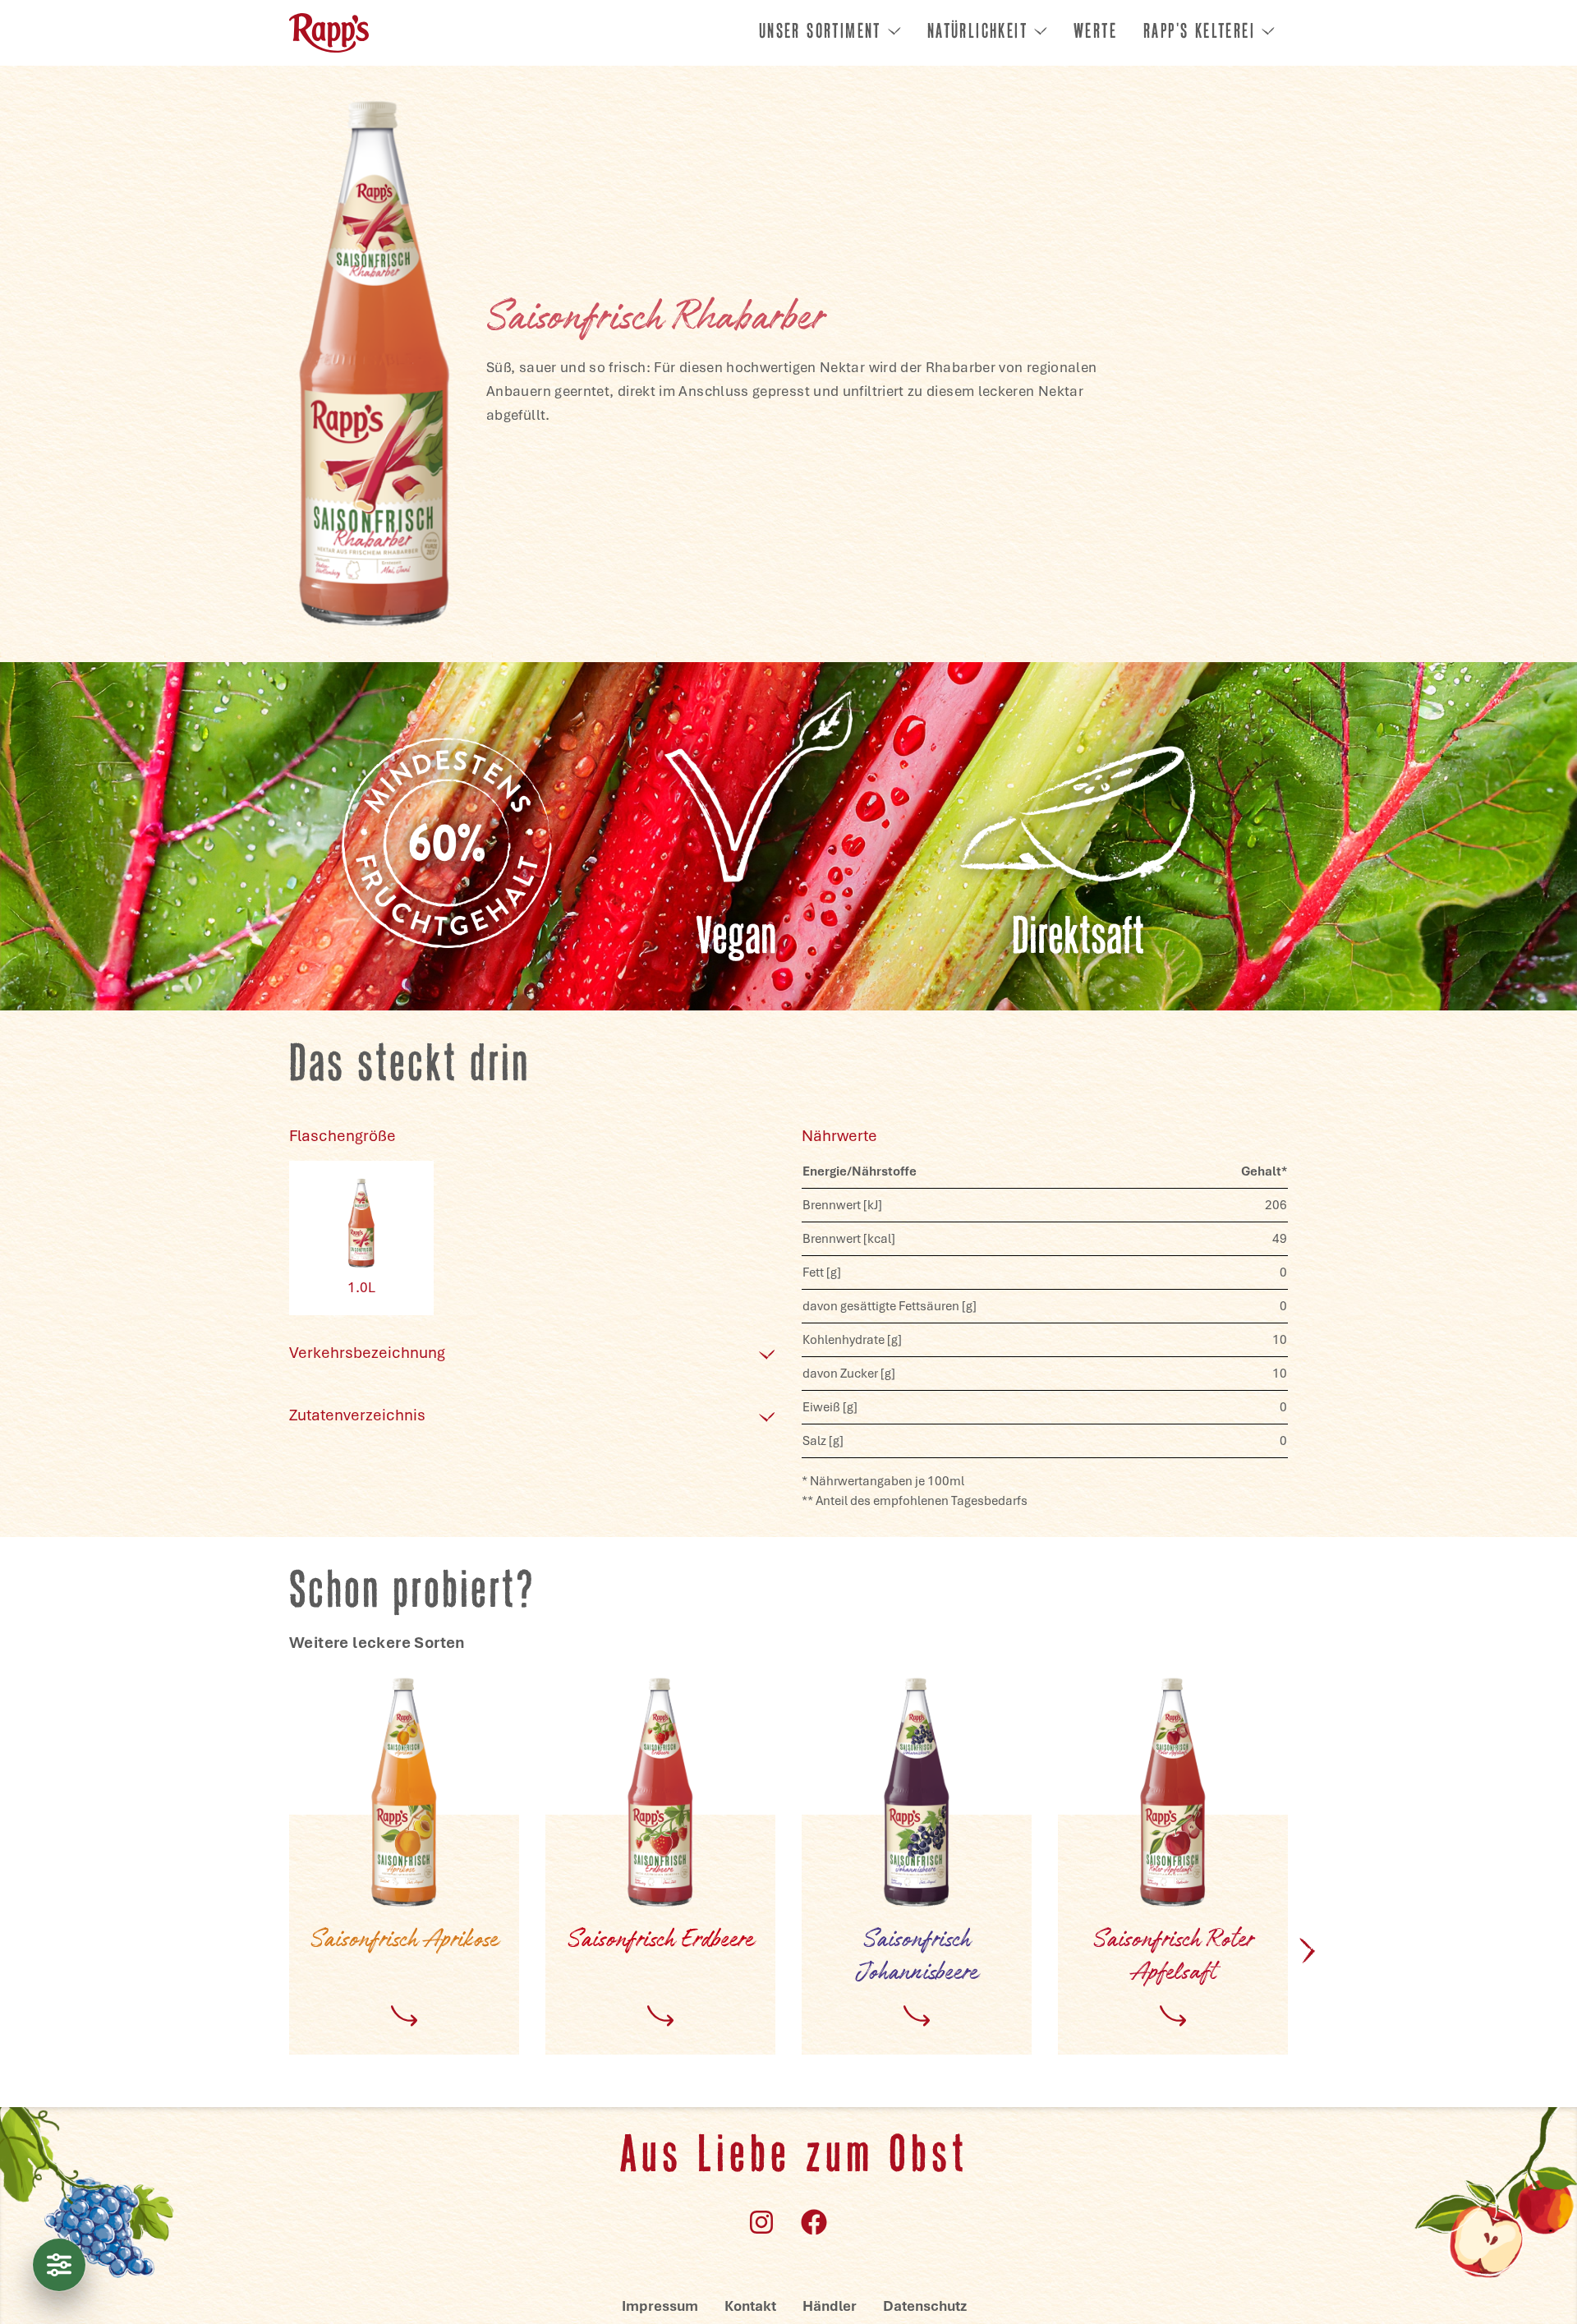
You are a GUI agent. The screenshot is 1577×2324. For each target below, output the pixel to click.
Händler (830, 2306)
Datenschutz (925, 2306)
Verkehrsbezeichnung (367, 1353)
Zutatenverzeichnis (357, 1415)
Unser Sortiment (820, 33)
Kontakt (750, 2306)
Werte (1095, 33)
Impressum (660, 2306)
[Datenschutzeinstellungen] (59, 2265)
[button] (1308, 1950)
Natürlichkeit (977, 33)
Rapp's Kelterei (1199, 33)
